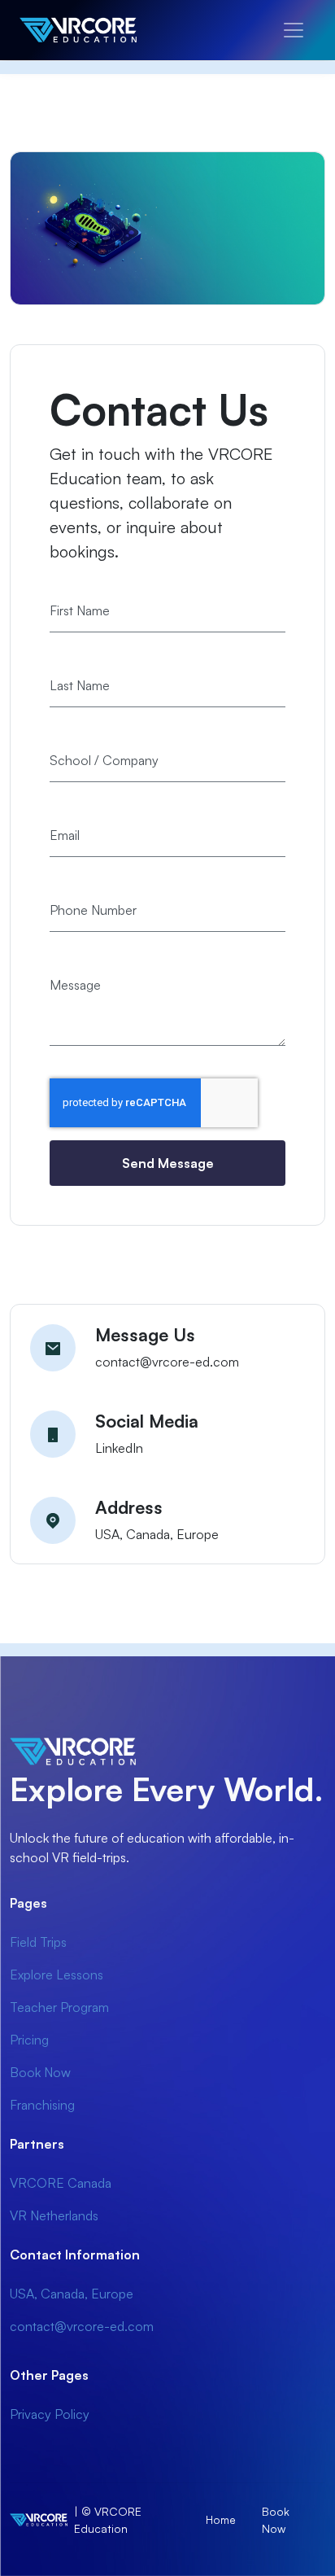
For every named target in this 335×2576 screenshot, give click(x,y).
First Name (80, 610)
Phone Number (93, 910)
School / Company (104, 760)
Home (221, 2519)
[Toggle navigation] (294, 30)
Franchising (42, 2105)
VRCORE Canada (61, 2183)
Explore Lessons (57, 1975)
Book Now (40, 2072)
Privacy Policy (50, 2414)
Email (65, 835)
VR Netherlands (54, 2215)
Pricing (29, 2040)
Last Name (80, 685)
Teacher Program (59, 2007)
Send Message (168, 1163)
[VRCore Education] (98, 30)
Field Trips (38, 1942)
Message (75, 985)
